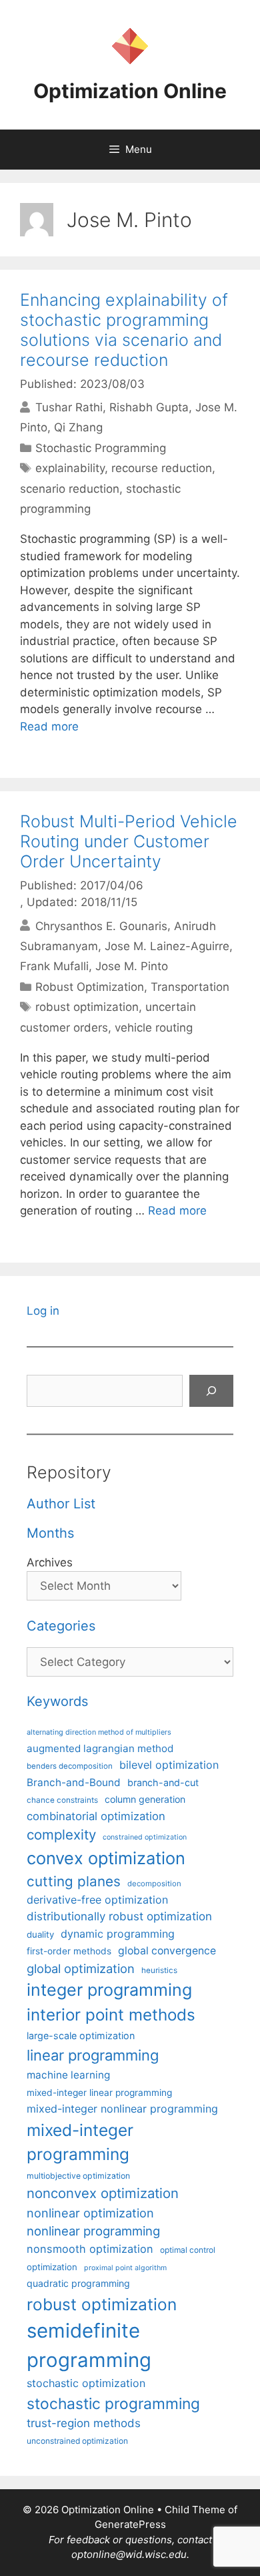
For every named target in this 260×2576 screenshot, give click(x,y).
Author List (61, 1504)
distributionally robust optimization (119, 1916)
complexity (61, 1835)
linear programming (93, 2055)
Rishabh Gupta (149, 407)
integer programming (109, 1990)
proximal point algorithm (125, 2268)
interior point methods (111, 2015)
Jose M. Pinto (132, 966)
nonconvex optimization (103, 2193)
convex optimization (106, 1858)
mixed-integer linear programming (99, 2093)
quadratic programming (78, 2283)
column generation (145, 1799)
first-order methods (69, 1951)
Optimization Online (130, 91)
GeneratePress (130, 2524)
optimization (52, 2267)
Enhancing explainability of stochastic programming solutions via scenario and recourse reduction (124, 330)
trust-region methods (84, 2423)
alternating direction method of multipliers (99, 1732)
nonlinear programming (93, 2231)
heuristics (159, 1970)
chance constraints (62, 1800)
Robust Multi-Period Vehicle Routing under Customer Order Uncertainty (129, 841)
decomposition (154, 1884)
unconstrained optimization (77, 2441)
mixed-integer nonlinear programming (122, 2109)
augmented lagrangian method (100, 1748)
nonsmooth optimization (90, 2249)
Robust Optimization (90, 987)
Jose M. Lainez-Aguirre (167, 946)
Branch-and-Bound (74, 1782)
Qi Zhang (78, 427)
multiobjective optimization (78, 2176)
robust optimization (87, 1007)
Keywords (57, 1701)
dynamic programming (118, 1934)
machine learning (68, 2075)
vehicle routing (154, 1028)
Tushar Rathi (69, 407)
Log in (43, 1311)
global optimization (81, 1968)
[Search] (211, 1391)
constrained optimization (145, 1837)
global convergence (167, 1951)
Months (50, 1533)
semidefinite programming (89, 2345)
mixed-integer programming (80, 2142)
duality (40, 1934)
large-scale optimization (81, 2035)
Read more (49, 726)
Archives (50, 1562)
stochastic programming (113, 2404)
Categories (61, 1626)
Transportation (190, 987)
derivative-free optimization (97, 1900)
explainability (70, 468)
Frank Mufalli (54, 966)
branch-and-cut (163, 1782)
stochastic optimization (86, 2383)
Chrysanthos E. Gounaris (101, 925)
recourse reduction (162, 468)
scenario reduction (70, 489)
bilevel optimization (169, 1765)
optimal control (188, 2250)
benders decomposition (70, 1766)
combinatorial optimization (96, 1816)
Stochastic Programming (101, 448)
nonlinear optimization (90, 2213)
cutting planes (74, 1881)
